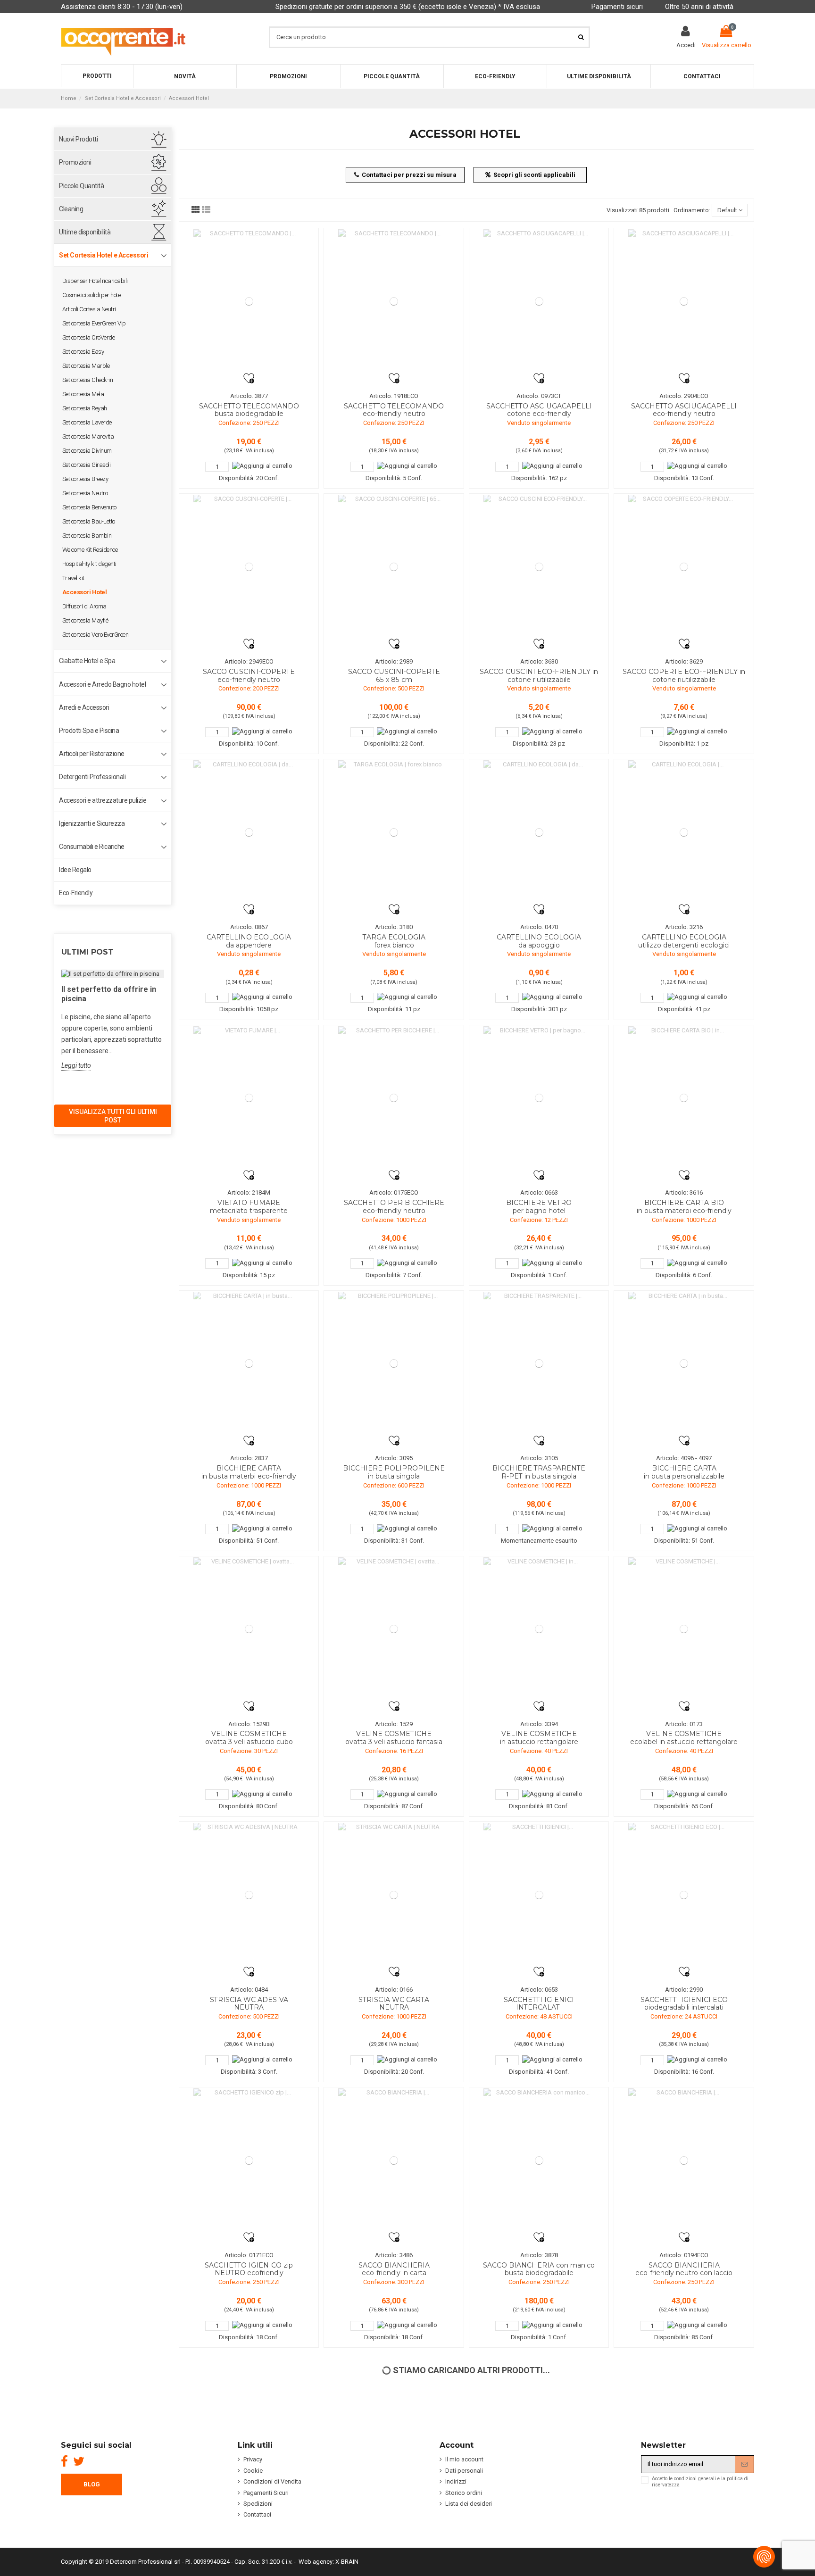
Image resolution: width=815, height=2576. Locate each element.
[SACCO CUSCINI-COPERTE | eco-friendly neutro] (249, 567)
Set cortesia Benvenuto (89, 507)
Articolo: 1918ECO (394, 396)
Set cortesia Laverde (87, 422)
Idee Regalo (75, 870)
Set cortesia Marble (86, 366)
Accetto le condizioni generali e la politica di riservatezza (700, 2482)
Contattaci (257, 2514)
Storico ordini (464, 2493)
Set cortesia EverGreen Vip (94, 323)
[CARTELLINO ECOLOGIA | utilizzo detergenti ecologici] (684, 832)
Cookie (253, 2471)
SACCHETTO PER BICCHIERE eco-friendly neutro (394, 1207)
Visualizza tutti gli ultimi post (113, 1116)
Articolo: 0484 (249, 1990)
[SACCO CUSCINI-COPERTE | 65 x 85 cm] (394, 567)
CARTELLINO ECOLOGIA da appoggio (539, 941)
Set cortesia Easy (83, 352)
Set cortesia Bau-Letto (89, 521)
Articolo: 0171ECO (249, 2255)
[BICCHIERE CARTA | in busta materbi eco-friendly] (249, 1364)
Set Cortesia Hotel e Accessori (104, 255)
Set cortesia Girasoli (87, 465)
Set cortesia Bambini (87, 536)
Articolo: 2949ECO (249, 661)
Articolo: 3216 (684, 927)
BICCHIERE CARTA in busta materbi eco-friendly (249, 1472)
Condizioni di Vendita (272, 2481)
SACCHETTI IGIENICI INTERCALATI (539, 2004)
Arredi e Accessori (84, 707)
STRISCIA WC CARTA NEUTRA (394, 2004)
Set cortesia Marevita (88, 436)
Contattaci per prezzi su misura (409, 175)
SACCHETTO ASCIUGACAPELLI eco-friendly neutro (684, 410)
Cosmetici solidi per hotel (92, 295)
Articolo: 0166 (394, 1990)
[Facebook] (64, 2461)
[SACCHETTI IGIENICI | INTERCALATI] (539, 1895)
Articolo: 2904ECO (684, 396)
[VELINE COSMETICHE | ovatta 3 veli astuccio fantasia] (394, 1629)
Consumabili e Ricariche (92, 847)
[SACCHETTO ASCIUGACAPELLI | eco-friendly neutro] (684, 301)
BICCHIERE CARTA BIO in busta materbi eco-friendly (684, 1207)
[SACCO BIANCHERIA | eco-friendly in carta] (394, 2160)
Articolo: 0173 (684, 1724)
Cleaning (71, 209)
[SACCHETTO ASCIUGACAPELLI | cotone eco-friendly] (539, 301)
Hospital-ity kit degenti (89, 564)
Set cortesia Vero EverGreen (96, 635)
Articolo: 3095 (394, 1458)
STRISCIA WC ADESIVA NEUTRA (249, 2004)
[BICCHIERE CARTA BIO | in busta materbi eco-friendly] (684, 1098)
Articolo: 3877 (249, 396)
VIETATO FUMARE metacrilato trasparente (249, 1207)
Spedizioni (258, 2504)
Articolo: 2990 (684, 1990)
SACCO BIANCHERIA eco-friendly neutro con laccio (684, 2269)
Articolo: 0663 (539, 1192)
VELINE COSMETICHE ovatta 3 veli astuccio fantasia (394, 1738)
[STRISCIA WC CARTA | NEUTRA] (394, 1895)
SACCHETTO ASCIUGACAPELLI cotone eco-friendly (539, 410)
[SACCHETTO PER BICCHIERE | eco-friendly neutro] (394, 1098)
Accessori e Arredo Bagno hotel (102, 684)
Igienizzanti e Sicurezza (92, 823)
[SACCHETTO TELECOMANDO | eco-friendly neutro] (394, 301)
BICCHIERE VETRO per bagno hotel (539, 1207)
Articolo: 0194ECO (684, 2255)
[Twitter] (79, 2461)
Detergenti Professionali (92, 777)
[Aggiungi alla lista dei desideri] (249, 378)
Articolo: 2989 (394, 661)
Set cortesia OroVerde (89, 337)
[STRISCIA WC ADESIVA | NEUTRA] (249, 1895)
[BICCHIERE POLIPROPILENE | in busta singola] (394, 1364)
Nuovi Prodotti (78, 139)
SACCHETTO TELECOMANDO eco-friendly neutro (394, 410)
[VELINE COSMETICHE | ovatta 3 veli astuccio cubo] (249, 1629)
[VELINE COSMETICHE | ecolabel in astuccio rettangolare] (684, 1629)
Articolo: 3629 (684, 661)
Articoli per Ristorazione (92, 754)
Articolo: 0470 (539, 927)
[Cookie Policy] (764, 2557)
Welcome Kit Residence (90, 550)
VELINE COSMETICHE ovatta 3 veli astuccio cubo (249, 1738)
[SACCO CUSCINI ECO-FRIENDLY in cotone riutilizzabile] (539, 567)
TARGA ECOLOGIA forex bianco (394, 941)
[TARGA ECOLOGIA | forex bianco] (394, 832)
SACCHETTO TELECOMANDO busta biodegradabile (249, 410)
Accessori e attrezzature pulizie (103, 800)
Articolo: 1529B (249, 1724)
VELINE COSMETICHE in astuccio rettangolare (539, 1738)
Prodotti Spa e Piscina (89, 731)
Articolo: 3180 (394, 927)
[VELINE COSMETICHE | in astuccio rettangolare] (539, 1629)
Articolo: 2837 (249, 1458)
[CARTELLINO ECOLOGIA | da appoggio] (539, 832)
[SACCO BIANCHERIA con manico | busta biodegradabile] (539, 2160)
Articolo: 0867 (249, 927)
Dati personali (464, 2471)
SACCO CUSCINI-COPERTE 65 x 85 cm (394, 676)
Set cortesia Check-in (88, 380)
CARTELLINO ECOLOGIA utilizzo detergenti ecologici (684, 941)
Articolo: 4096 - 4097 (684, 1458)
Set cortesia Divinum (87, 451)
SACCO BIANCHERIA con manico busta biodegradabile (539, 2269)
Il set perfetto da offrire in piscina (109, 994)
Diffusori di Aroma (84, 606)
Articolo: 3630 (539, 661)
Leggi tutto (76, 1065)
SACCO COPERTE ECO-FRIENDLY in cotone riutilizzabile (684, 676)
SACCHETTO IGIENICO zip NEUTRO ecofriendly (249, 2269)
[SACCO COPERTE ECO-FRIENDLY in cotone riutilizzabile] (684, 567)
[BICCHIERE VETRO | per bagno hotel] (539, 1098)
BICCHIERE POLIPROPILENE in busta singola (394, 1472)
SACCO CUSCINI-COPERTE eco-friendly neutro (249, 676)
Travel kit (73, 578)
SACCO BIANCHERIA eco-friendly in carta (394, 2269)
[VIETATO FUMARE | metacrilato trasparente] (249, 1098)
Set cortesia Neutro (85, 493)
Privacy (253, 2459)
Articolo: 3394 (539, 1724)
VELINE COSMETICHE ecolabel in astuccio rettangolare (684, 1738)
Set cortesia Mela (83, 394)
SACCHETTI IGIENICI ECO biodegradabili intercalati (684, 2004)
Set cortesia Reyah (85, 408)
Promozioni (75, 162)
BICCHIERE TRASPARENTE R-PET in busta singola (539, 1472)
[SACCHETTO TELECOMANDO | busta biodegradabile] (249, 301)
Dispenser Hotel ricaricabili (95, 281)
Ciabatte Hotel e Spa (87, 661)
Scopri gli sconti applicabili (534, 175)
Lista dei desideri (469, 2504)
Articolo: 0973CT (539, 396)
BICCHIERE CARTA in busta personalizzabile (684, 1472)
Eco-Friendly (76, 893)
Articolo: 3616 (684, 1192)
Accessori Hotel (85, 592)
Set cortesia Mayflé (85, 620)
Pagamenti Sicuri (266, 2493)
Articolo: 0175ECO (394, 1192)
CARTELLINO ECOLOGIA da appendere (249, 941)
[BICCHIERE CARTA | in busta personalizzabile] (684, 1364)
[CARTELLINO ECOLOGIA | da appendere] (249, 832)
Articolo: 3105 (539, 1458)
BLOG (92, 2484)
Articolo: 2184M (249, 1192)
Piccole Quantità (81, 186)
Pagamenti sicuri (617, 7)
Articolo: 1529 (394, 1724)
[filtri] (196, 210)
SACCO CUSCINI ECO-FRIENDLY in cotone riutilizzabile (539, 676)
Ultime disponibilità (85, 232)
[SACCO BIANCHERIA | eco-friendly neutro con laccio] (684, 2160)
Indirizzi (456, 2481)
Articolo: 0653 (539, 1990)
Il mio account (464, 2459)
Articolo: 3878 (539, 2255)
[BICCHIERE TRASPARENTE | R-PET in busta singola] (539, 1364)
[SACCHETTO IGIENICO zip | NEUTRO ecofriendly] (249, 2160)
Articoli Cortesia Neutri (89, 309)
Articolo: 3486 (394, 2255)
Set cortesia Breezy (85, 479)
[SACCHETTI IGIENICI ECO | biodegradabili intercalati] (684, 1895)
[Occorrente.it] (123, 37)
